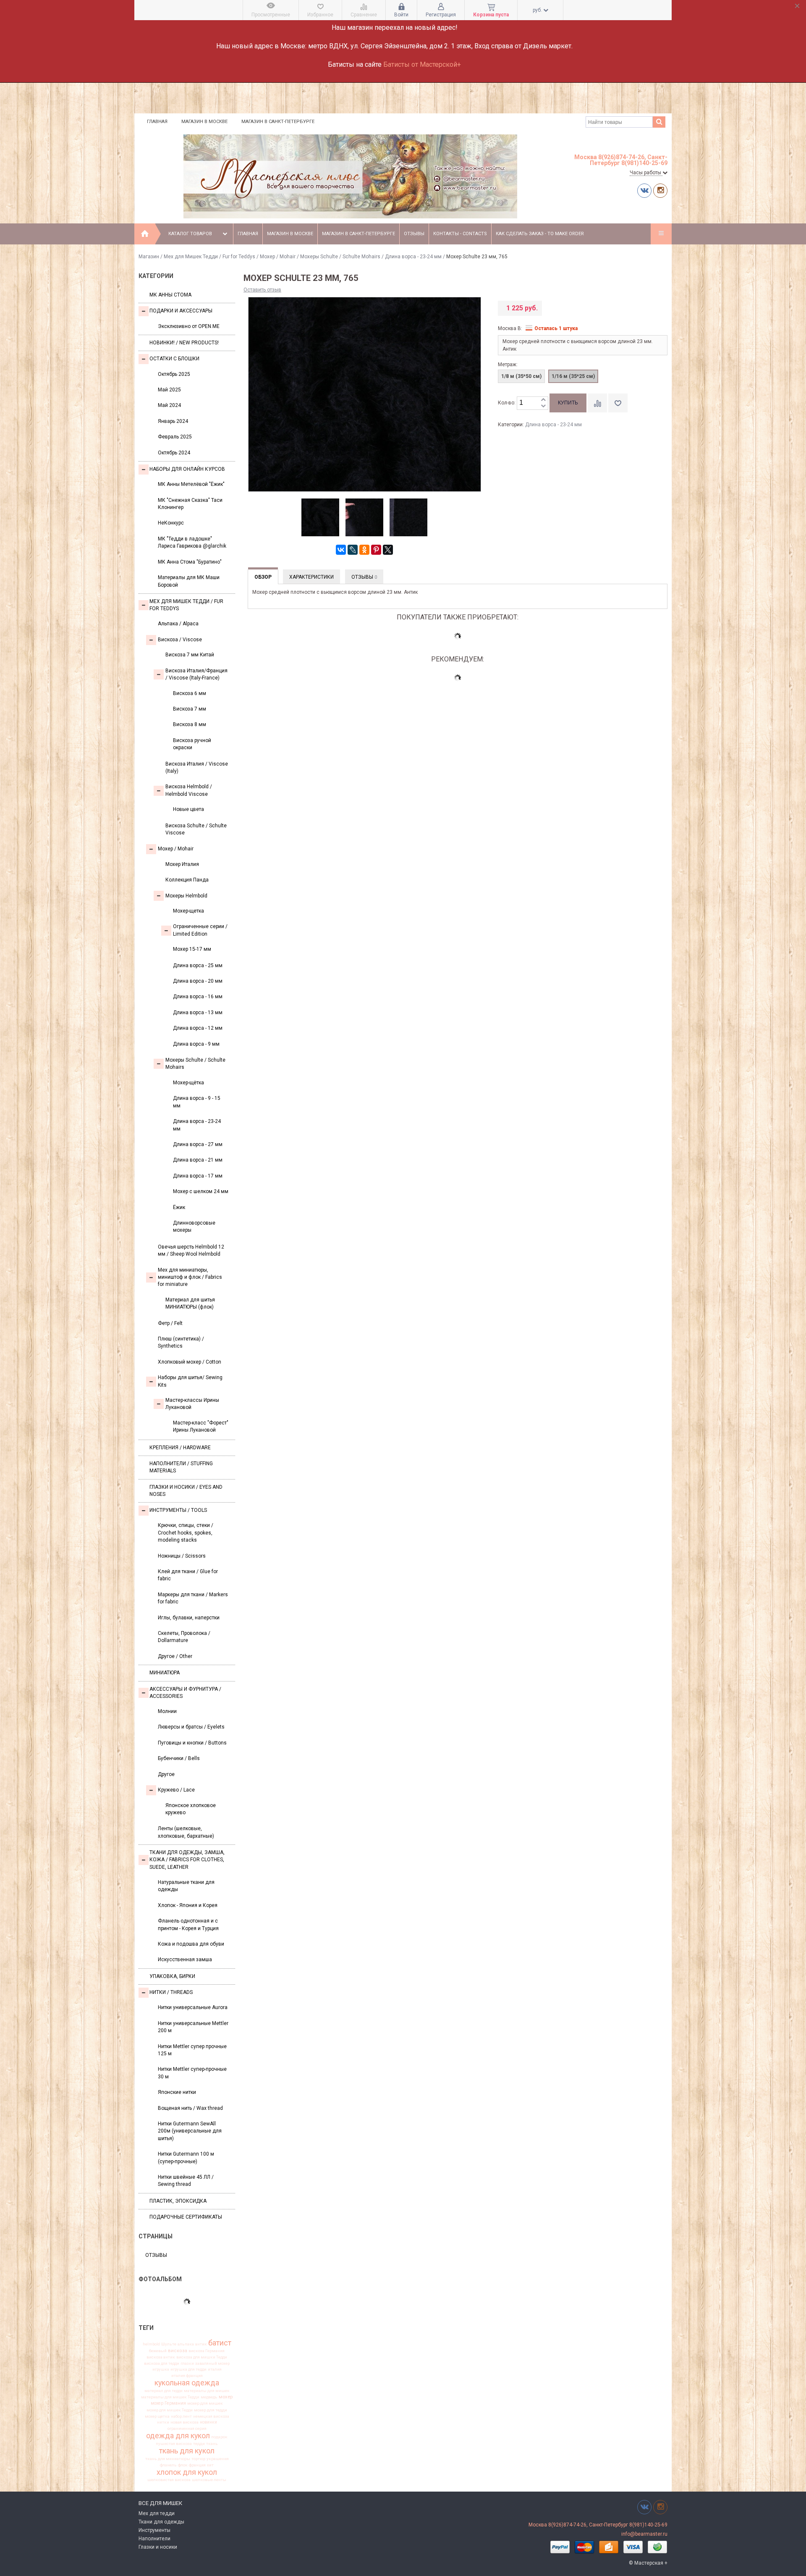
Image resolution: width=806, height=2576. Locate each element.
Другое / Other (175, 1656)
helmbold (151, 2344)
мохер (226, 2397)
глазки (187, 2364)
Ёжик (179, 1207)
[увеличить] (543, 400)
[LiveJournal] (353, 550)
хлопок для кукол (187, 2472)
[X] (388, 550)
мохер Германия (168, 2404)
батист (220, 2343)
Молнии (167, 1711)
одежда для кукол (178, 2436)
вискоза (178, 2351)
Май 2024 (169, 405)
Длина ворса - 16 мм (198, 997)
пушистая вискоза (174, 2444)
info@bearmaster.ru (644, 2534)
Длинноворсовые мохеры (194, 1226)
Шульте (169, 2344)
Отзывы (414, 234)
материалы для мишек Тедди (170, 2397)
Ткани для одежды (161, 2522)
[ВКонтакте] (341, 550)
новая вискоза (184, 2422)
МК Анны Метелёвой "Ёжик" (191, 484)
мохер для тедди (211, 2410)
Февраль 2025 (175, 437)
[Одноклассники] (364, 550)
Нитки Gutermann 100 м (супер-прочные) (186, 2158)
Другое (166, 1774)
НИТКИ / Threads (171, 1992)
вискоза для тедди (162, 2364)
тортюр (198, 2459)
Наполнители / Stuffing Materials (181, 1467)
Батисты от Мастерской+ (422, 64)
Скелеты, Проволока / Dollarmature (184, 1637)
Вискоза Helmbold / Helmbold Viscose (189, 790)
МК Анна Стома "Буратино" (190, 562)
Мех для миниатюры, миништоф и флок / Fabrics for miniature (190, 1277)
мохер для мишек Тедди (170, 2410)
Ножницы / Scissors (182, 1556)
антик (201, 2344)
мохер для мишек (205, 2403)
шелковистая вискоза (169, 2480)
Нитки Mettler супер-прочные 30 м (192, 2073)
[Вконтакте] (644, 190)
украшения (218, 2459)
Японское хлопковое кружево (191, 1809)
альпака (186, 2344)
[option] (320, 518)
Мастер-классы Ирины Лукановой (192, 1404)
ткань (212, 2444)
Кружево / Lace (176, 1790)
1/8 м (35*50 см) (521, 376)
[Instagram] (660, 190)
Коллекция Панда (187, 880)
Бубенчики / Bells (179, 1758)
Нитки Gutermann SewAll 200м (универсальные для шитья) (190, 2131)
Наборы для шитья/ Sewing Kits (190, 1381)
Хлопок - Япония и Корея (188, 1905)
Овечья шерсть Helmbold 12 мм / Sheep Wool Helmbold (191, 1250)
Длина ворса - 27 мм (198, 1144)
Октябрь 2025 (174, 374)
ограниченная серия (187, 2429)
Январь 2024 (173, 421)
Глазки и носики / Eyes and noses (186, 1491)
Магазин (149, 257)
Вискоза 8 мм (190, 724)
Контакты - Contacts (460, 234)
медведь (209, 2397)
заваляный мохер (212, 2364)
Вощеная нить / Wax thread (190, 2108)
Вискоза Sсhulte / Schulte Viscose (196, 829)
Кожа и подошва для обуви (191, 1944)
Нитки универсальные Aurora (193, 2007)
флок (183, 2465)
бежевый (158, 2351)
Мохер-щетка (188, 911)
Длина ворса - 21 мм (198, 1160)
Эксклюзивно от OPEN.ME (189, 326)
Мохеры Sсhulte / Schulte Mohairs (340, 257)
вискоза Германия (207, 2351)
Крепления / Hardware (180, 1448)
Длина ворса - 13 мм (198, 1013)
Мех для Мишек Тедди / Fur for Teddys (209, 257)
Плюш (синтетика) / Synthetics (181, 1342)
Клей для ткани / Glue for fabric (188, 1575)
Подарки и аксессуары (181, 311)
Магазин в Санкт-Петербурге (278, 122)
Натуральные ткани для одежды (186, 1886)
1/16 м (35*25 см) (573, 376)
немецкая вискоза (211, 2416)
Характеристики (311, 577)
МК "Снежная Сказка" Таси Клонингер (190, 504)
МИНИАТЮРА (165, 1673)
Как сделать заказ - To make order (540, 234)
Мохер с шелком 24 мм (201, 1191)
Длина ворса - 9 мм (196, 1044)
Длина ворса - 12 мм (198, 1028)
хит (210, 2465)
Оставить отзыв (262, 290)
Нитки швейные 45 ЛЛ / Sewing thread (186, 2181)
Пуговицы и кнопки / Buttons (192, 1743)
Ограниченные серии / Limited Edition (200, 930)
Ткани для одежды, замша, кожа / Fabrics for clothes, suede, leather (187, 1860)
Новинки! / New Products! (184, 343)
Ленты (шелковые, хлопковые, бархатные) (186, 1832)
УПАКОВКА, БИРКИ (172, 1976)
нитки (163, 2422)
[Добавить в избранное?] (618, 403)
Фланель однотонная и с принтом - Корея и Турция (188, 1924)
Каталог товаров (190, 234)
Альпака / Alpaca (178, 624)
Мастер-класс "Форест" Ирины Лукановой (201, 1426)
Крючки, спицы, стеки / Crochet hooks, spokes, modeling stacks (186, 1533)
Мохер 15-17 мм (192, 949)
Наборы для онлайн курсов (187, 469)
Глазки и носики (158, 2547)
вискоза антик (161, 2357)
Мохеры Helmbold (186, 896)
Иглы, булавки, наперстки (189, 1618)
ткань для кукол (187, 2451)
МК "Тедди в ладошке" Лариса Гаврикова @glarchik (192, 542)
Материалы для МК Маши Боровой (189, 581)
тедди (199, 2444)
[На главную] (145, 234)
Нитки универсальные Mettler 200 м (193, 2027)
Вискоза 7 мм (190, 709)
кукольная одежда (187, 2383)
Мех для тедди (157, 2513)
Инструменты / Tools (178, 1510)
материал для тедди (164, 2391)
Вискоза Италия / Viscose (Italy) (197, 767)
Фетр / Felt (170, 1323)
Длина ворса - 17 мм (198, 1176)
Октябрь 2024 (174, 453)
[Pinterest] (376, 550)
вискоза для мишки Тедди (202, 2357)
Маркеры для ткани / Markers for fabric (193, 1598)
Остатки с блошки (174, 359)
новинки (208, 2422)
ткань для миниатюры (168, 2459)
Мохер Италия (182, 864)
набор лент (181, 2416)
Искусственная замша (185, 1960)
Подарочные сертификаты (186, 2217)
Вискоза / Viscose (180, 640)
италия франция (187, 2376)
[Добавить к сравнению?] (597, 403)
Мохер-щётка (188, 1083)
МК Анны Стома (170, 295)
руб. (538, 10)
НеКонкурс (171, 523)
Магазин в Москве (204, 122)
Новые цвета (188, 809)
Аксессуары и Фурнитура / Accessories (185, 1693)
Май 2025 (169, 390)
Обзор (263, 577)
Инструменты (154, 2530)
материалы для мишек (207, 2391)
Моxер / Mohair (278, 257)
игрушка (161, 2369)
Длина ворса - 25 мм (198, 965)
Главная (157, 122)
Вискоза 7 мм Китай (190, 655)
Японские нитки (177, 2092)
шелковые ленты (209, 2480)
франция (197, 2465)
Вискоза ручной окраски (192, 744)
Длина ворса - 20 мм (198, 981)
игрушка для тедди (188, 2369)
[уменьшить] (543, 406)
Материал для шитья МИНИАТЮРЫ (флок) (190, 1303)
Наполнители (154, 2539)
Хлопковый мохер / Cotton (190, 1362)
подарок (219, 2437)
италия (215, 2369)
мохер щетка (157, 2416)
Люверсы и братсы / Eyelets (191, 1727)
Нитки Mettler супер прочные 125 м (192, 2050)
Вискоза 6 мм (190, 693)
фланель (168, 2465)
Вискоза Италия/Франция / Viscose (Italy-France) (196, 674)
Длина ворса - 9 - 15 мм (197, 1102)
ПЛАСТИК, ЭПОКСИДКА (178, 2201)
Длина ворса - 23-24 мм (413, 257)
